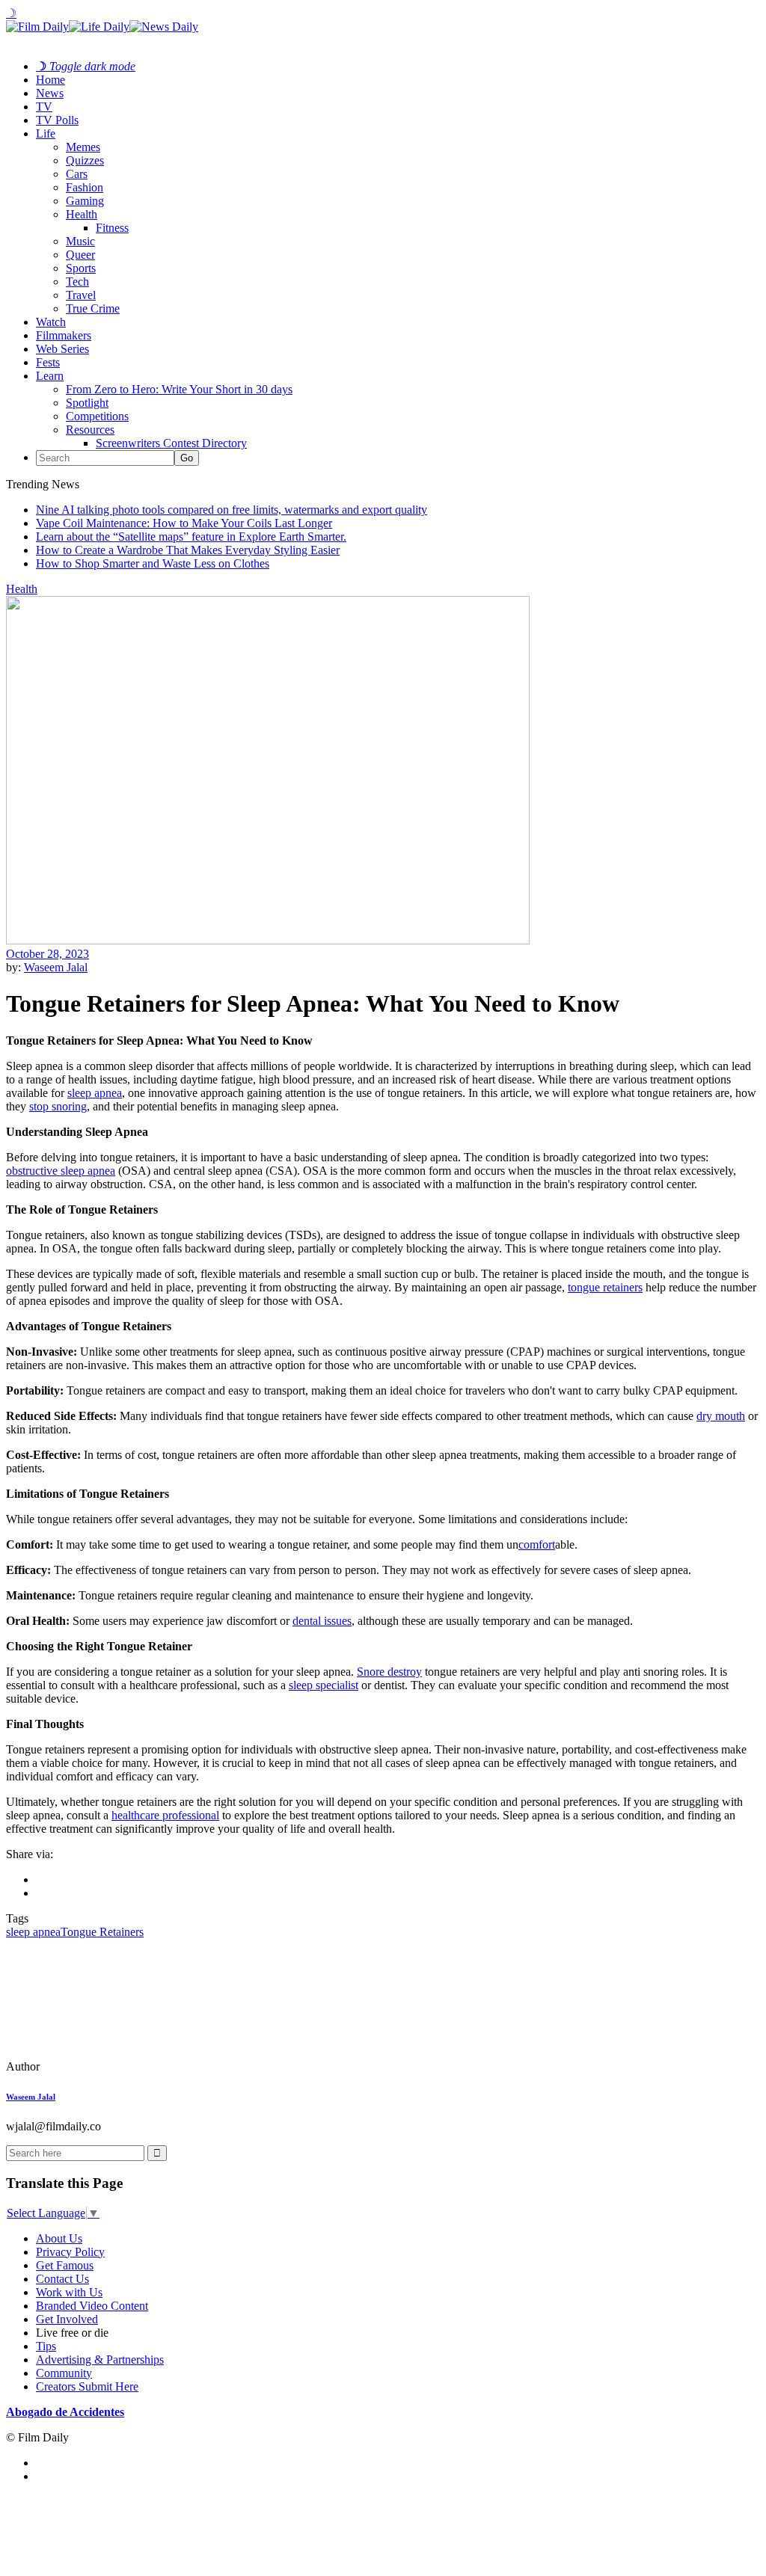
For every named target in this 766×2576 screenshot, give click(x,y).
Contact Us (62, 2279)
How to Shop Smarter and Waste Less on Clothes (153, 563)
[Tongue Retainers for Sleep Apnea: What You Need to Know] (108, 2066)
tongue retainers (605, 1287)
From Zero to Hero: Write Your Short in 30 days (179, 389)
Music (80, 241)
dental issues (322, 1621)
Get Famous (65, 2265)
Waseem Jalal (56, 967)
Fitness (112, 228)
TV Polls (57, 120)
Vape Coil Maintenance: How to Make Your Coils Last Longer (184, 523)
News (50, 93)
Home (50, 80)
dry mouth (721, 1416)
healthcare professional (165, 1815)
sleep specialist (324, 1685)
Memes (83, 147)
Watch (51, 322)
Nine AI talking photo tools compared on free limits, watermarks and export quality (232, 510)
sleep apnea (95, 1093)
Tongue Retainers (102, 1932)
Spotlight (87, 403)
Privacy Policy (70, 2252)
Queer (80, 255)
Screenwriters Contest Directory (171, 443)
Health (82, 214)
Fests (48, 362)
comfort (537, 1544)
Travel (81, 295)
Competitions (97, 416)
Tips (46, 2346)
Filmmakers (64, 335)
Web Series (62, 349)
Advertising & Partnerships (100, 2360)
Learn (50, 376)
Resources (90, 430)
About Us (59, 2238)
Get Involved (67, 2319)
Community (64, 2373)
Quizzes (85, 160)
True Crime (93, 308)
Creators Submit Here (87, 2386)
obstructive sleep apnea (61, 1171)
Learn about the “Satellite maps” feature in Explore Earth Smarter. (191, 537)
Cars (77, 174)
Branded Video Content (92, 2306)
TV (44, 107)
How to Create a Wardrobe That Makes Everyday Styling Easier (188, 550)
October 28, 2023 (48, 954)
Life (46, 133)
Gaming (85, 201)
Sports (81, 268)
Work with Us (69, 2292)
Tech (77, 282)
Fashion (85, 187)
